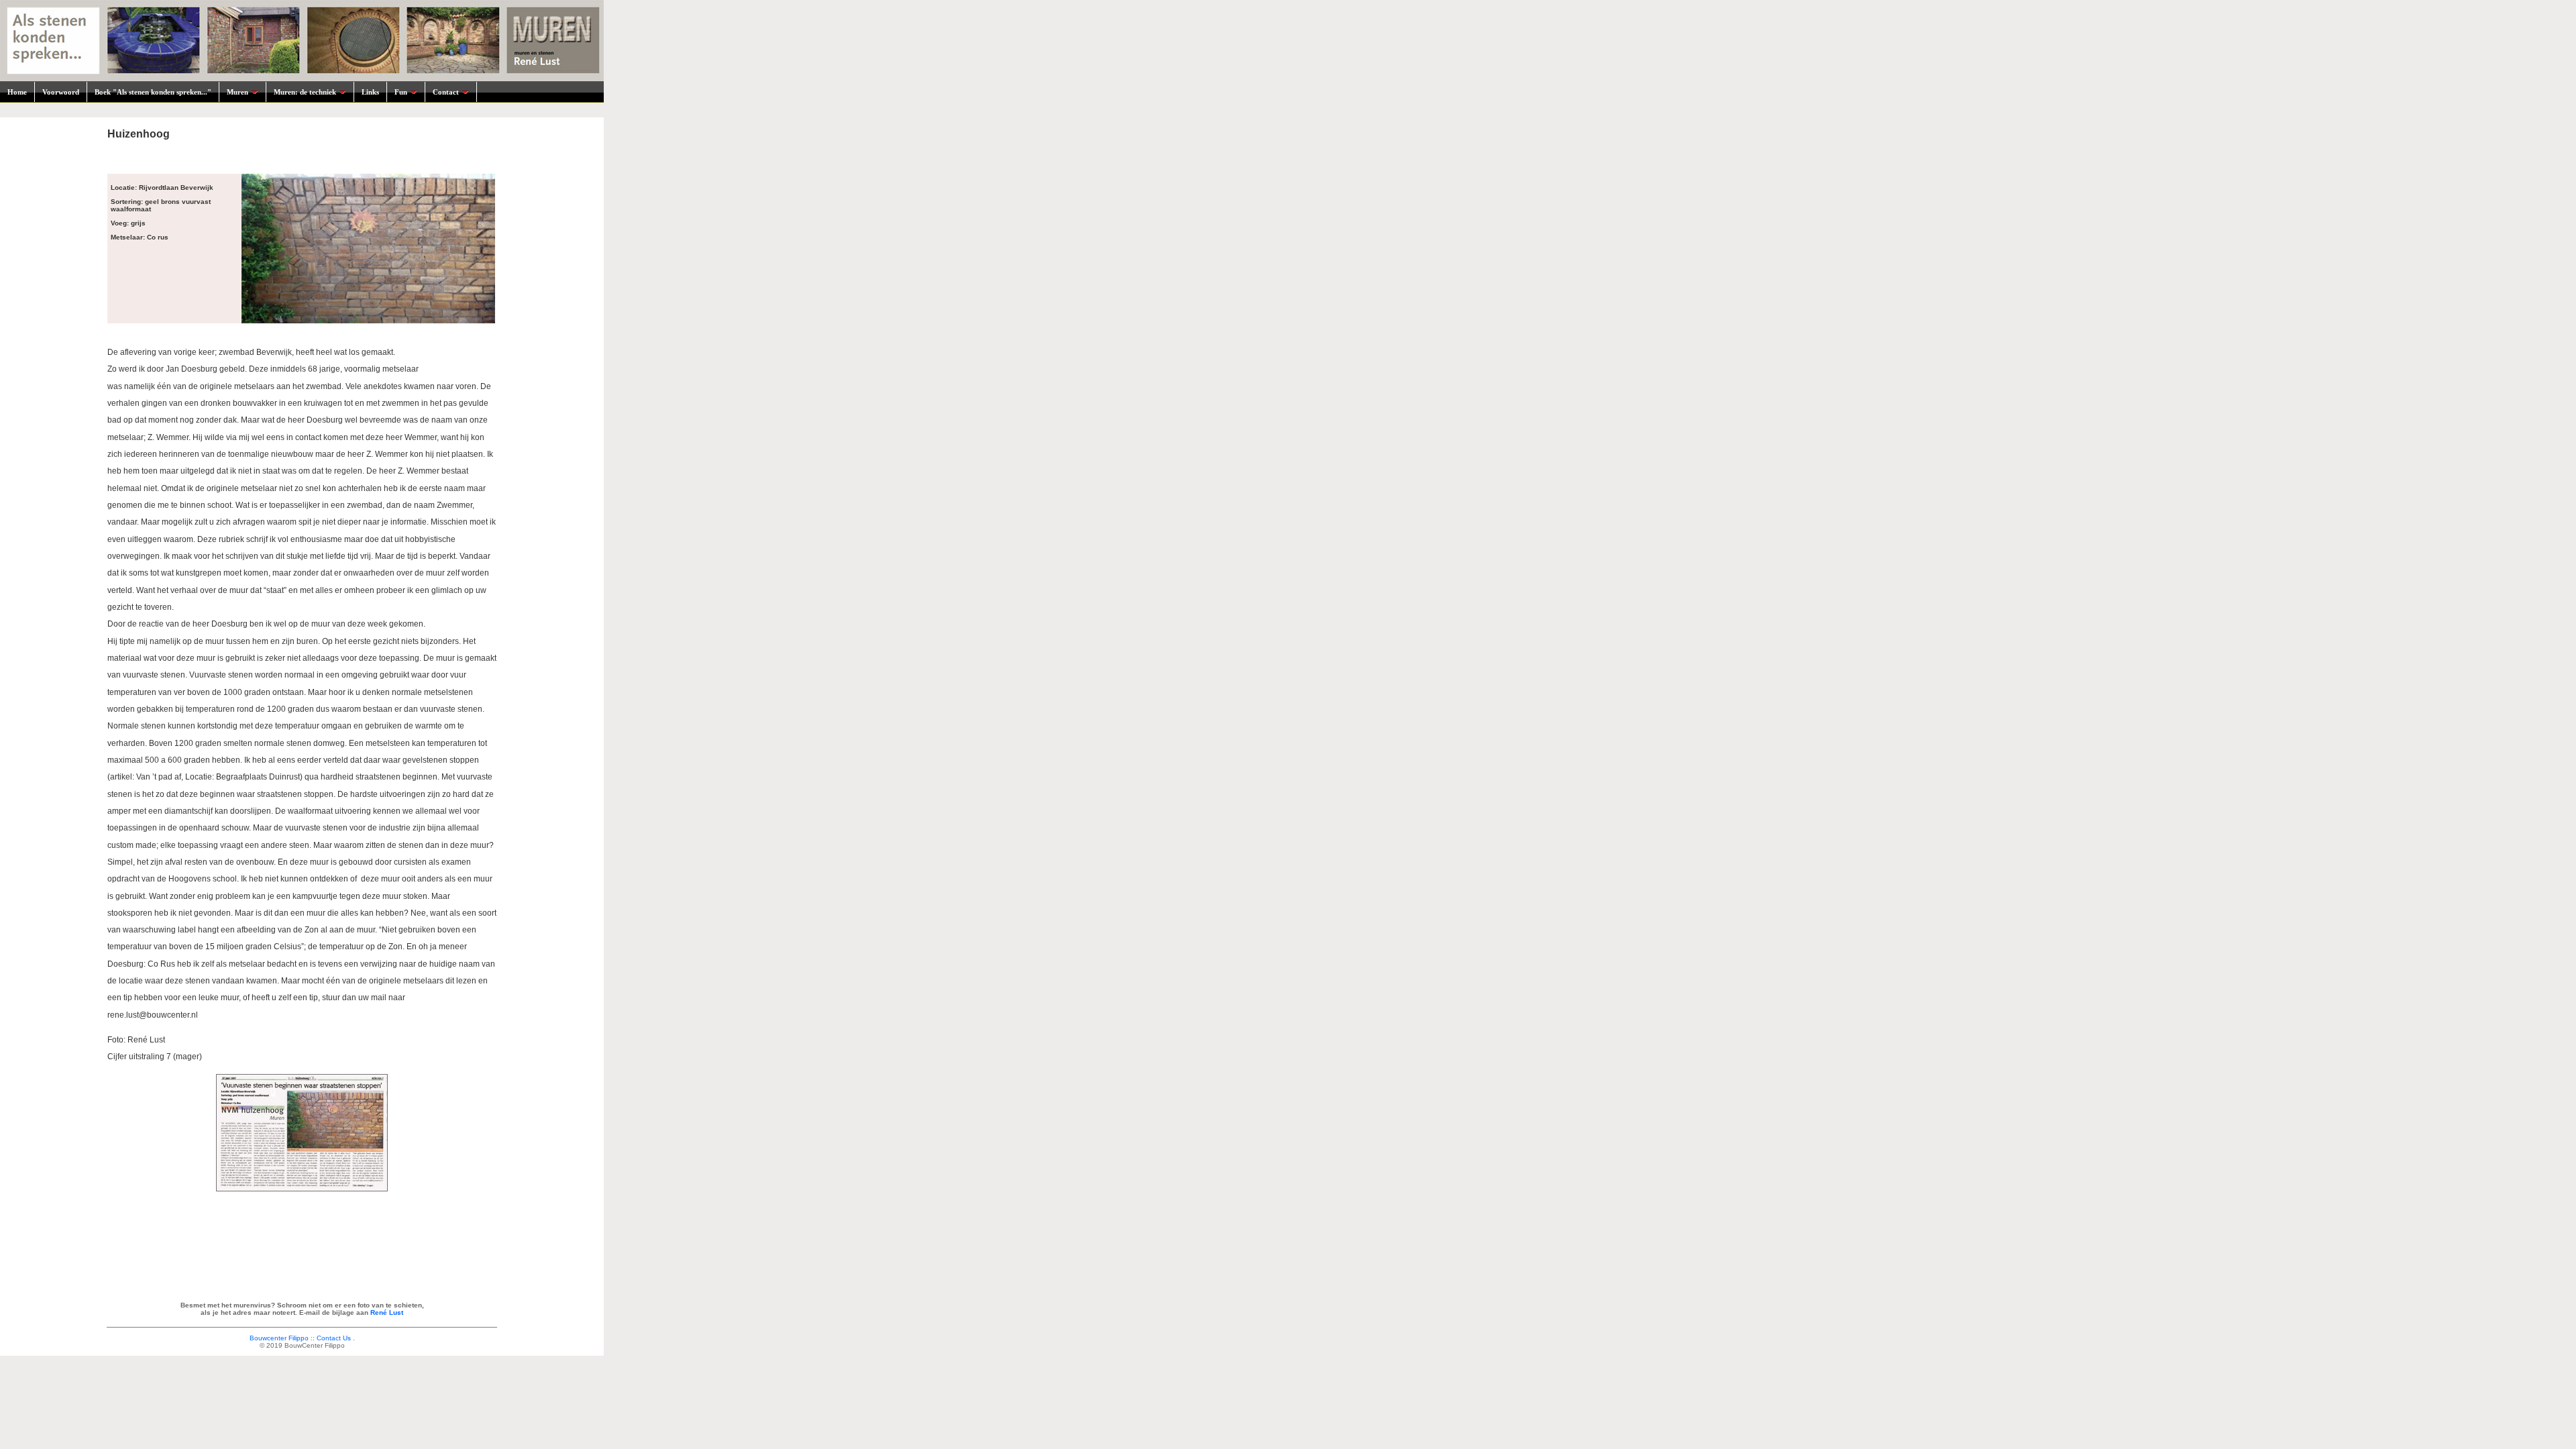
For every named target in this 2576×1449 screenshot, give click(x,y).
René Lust (387, 1312)
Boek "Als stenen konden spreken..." (153, 92)
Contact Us (334, 1338)
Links (370, 92)
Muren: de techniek (305, 92)
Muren (237, 92)
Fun (401, 92)
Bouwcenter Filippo (279, 1338)
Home (17, 92)
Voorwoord (61, 92)
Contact (446, 92)
